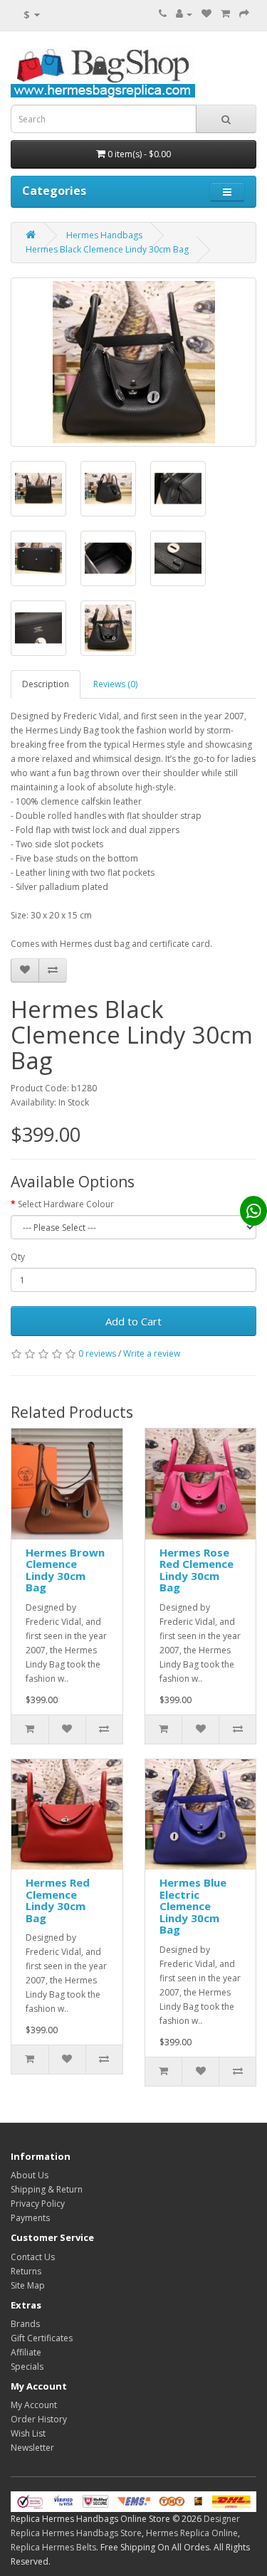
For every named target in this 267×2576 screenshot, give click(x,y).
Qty (18, 1257)
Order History (39, 2419)
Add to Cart (133, 1321)
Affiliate (26, 2352)
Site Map (28, 2285)
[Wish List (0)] (206, 14)
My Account (34, 2405)
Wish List (28, 2433)
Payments (30, 2218)
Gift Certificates (42, 2338)
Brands (25, 2324)
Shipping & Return (47, 2189)
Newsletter (32, 2448)
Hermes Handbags (104, 235)
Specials (27, 2366)
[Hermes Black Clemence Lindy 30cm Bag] (133, 362)
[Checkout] (244, 14)
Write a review (152, 1353)
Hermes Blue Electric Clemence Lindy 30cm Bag (193, 1906)
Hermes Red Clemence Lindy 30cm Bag (58, 1900)
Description (46, 684)
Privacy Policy (38, 2204)
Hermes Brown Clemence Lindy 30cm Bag (65, 1570)
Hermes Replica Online (192, 2533)
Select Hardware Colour (66, 1204)
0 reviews (97, 1353)
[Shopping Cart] (225, 14)
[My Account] (184, 14)
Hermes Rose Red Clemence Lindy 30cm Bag (197, 1570)
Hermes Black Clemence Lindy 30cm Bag (107, 249)
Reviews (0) (115, 684)
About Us (30, 2175)
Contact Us (33, 2257)
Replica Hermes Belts (53, 2547)
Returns (26, 2271)
